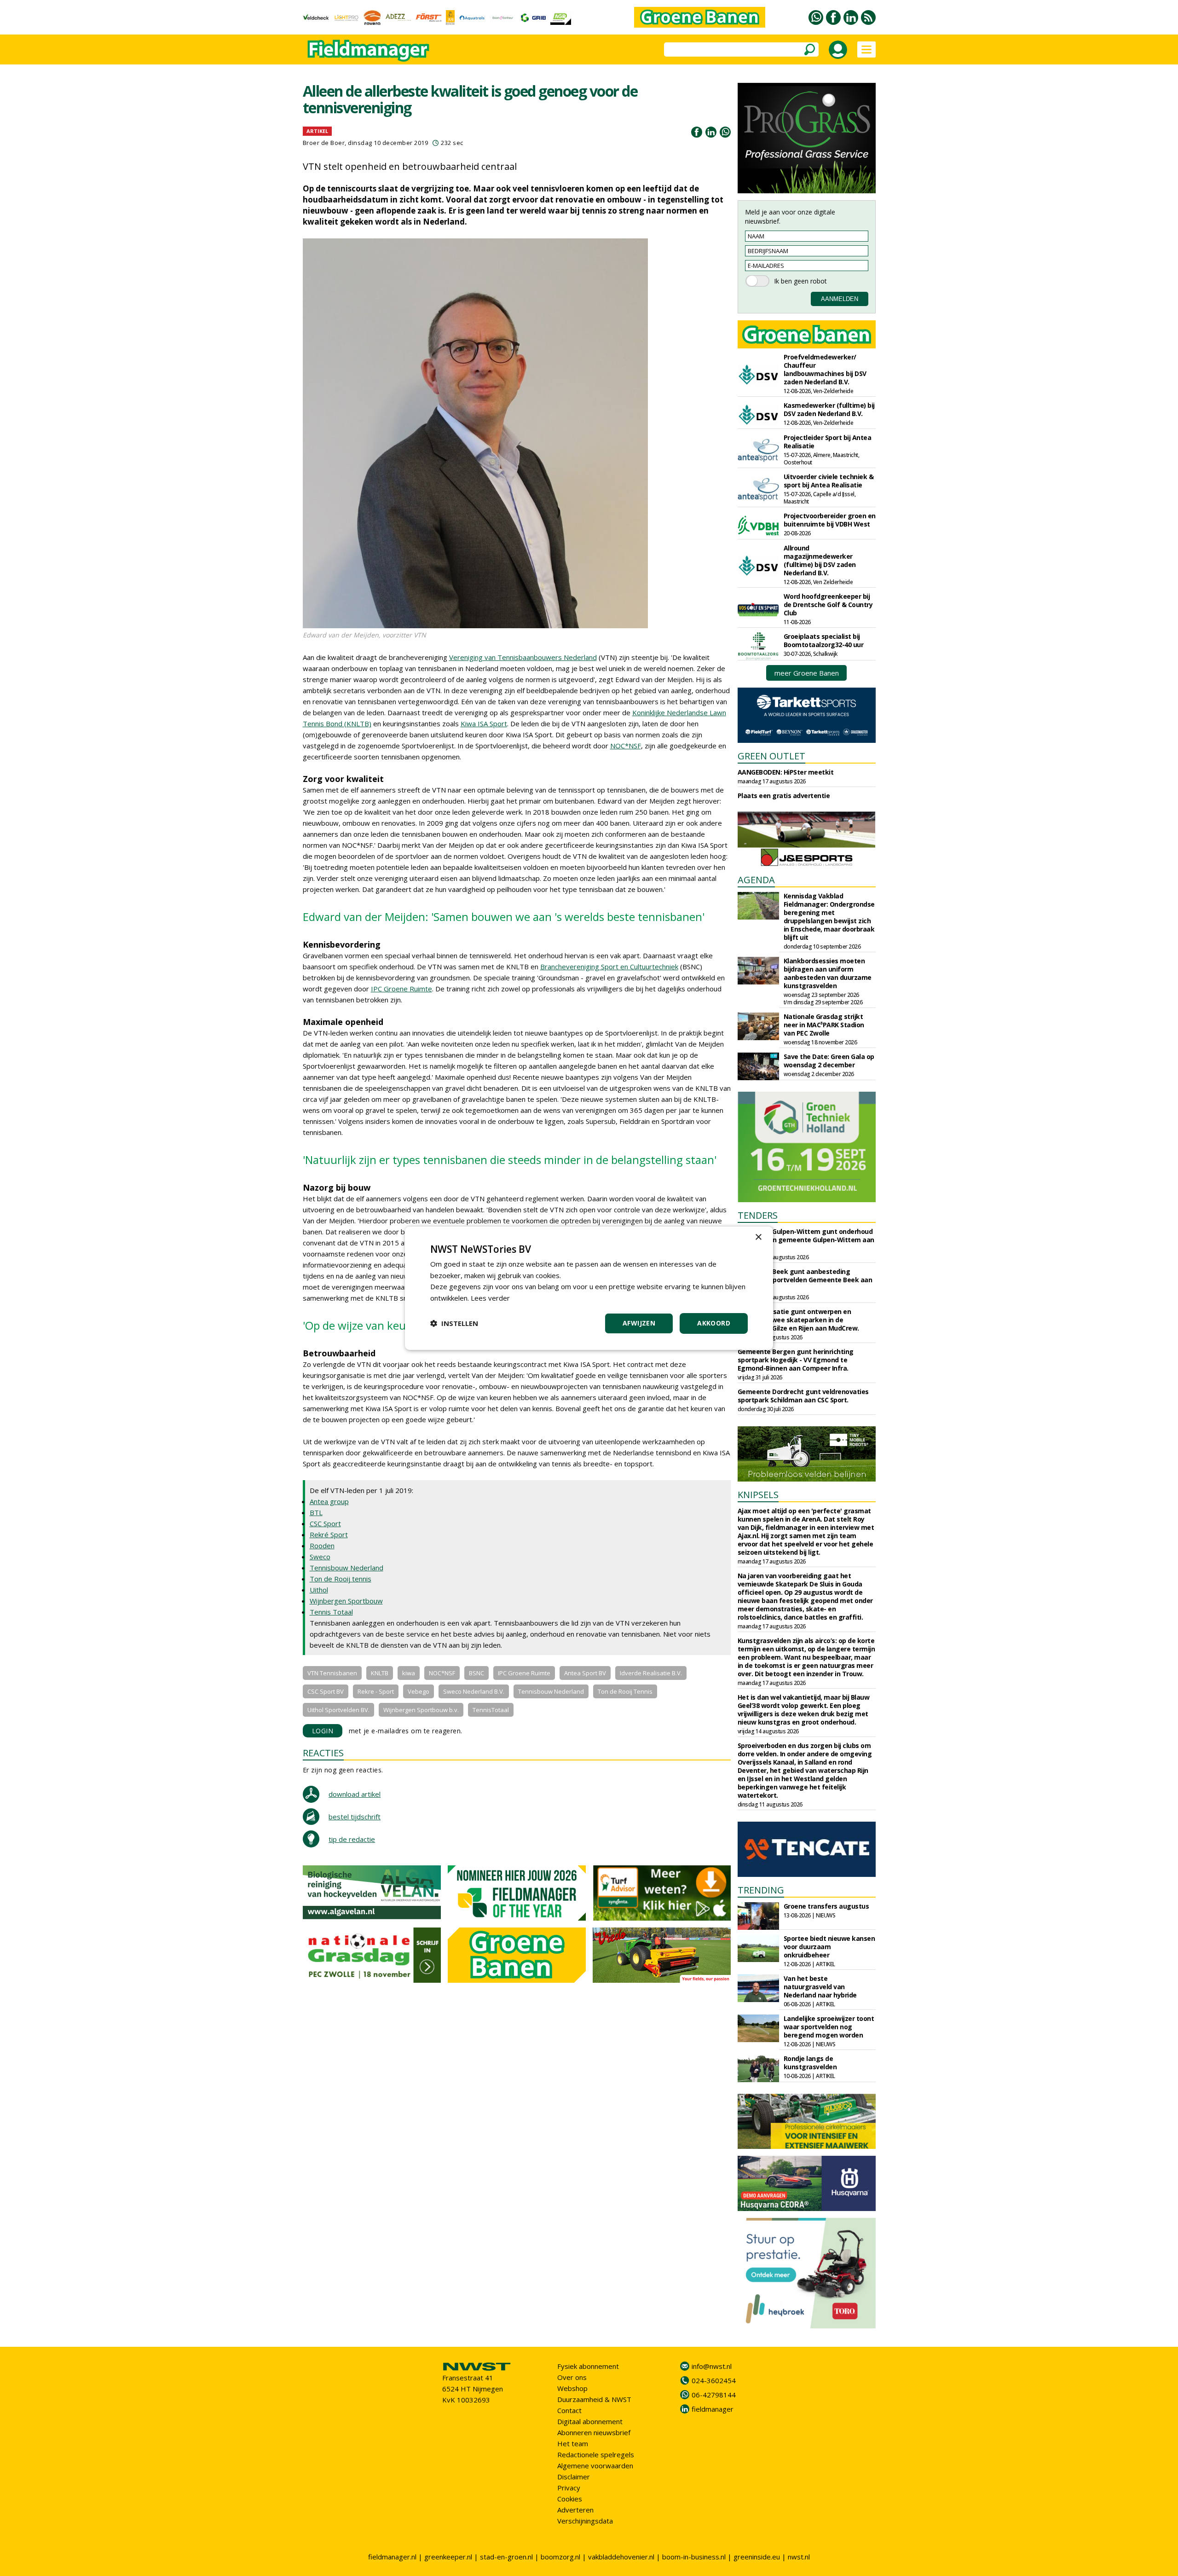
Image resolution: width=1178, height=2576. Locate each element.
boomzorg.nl (560, 2557)
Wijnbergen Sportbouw (346, 1601)
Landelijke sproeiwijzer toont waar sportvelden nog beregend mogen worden (829, 2027)
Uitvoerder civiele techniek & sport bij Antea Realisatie (829, 481)
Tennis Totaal (331, 1612)
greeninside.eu (757, 2557)
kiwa (409, 1673)
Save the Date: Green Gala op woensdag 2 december (829, 1061)
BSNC (476, 1673)
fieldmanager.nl (392, 2557)
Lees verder (490, 1298)
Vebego (419, 1691)
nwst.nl (799, 2557)
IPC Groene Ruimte (401, 989)
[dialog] (589, 1288)
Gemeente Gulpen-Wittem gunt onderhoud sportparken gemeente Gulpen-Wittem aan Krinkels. (806, 1240)
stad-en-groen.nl (506, 2557)
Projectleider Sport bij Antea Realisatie (828, 442)
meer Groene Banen (807, 673)
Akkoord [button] (714, 1323)
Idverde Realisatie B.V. (651, 1673)
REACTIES (323, 1753)
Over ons (572, 2377)
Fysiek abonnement (588, 2366)
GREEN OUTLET (771, 756)
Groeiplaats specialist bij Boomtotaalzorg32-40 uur (824, 640)
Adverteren (575, 2510)
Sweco (320, 1557)
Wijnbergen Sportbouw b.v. (421, 1710)
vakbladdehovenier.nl (621, 2557)
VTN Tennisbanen (332, 1673)
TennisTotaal (491, 1710)
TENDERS (758, 1215)
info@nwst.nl (712, 2366)
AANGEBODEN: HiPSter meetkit (786, 772)
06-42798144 (714, 2395)
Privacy (569, 2488)
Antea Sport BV (585, 1673)
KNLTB (380, 1673)
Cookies (570, 2499)
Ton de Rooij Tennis (625, 1691)
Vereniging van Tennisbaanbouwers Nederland (523, 657)
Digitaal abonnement (590, 2421)
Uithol (319, 1590)
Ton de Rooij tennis (341, 1579)
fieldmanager (713, 2409)
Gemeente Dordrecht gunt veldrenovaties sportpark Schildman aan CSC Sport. (803, 1396)
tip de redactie (352, 1839)
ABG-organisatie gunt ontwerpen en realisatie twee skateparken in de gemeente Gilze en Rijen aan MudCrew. (798, 1320)
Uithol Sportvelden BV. (338, 1710)
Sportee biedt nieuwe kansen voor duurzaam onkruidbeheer (829, 1947)
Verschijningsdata (585, 2521)
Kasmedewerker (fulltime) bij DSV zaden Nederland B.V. (829, 409)
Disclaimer (574, 2477)
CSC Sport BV (326, 1691)
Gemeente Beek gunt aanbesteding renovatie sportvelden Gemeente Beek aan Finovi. (805, 1280)
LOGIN (323, 1731)
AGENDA (756, 880)
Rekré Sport (329, 1534)
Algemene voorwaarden (595, 2466)
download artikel (355, 1794)
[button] (454, 1323)
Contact (569, 2410)
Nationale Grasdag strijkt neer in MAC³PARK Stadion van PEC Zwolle (824, 1025)
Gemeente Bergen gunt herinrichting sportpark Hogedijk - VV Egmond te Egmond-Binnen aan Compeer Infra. (796, 1360)
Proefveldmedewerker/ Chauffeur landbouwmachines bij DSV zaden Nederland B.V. (825, 369)
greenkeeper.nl (448, 2557)
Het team (573, 2443)
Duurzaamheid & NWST (594, 2399)
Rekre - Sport (376, 1691)
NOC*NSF (626, 746)
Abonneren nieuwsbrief (594, 2432)
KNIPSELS (758, 1495)
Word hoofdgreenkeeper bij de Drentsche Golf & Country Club (828, 605)
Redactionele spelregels (596, 2454)
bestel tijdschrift (355, 1817)
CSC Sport (325, 1523)
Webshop (572, 2388)
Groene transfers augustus (826, 1906)
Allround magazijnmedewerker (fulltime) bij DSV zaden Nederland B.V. (820, 560)
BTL (316, 1512)
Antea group (329, 1501)
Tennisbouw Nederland (346, 1568)
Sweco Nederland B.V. (474, 1691)
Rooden (322, 1546)
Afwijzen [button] (639, 1323)
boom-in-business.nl (694, 2557)
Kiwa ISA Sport (484, 724)
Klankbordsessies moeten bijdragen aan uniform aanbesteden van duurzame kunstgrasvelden (828, 973)
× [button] (758, 1237)
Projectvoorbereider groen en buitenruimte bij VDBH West (830, 520)
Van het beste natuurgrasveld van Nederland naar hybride (820, 1987)
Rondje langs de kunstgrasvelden (810, 2063)
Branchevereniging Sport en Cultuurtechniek (609, 967)
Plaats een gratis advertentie (784, 796)
